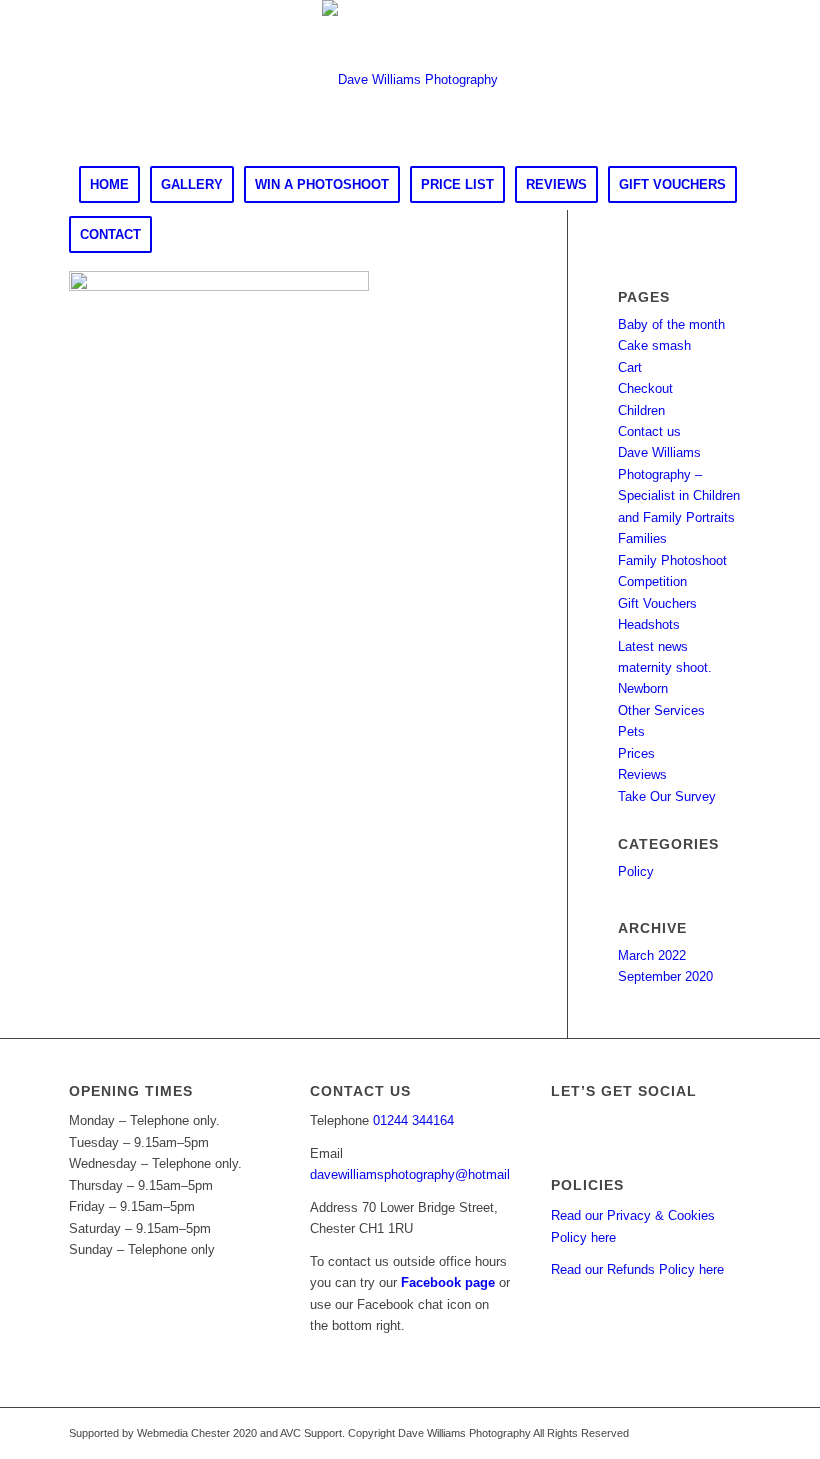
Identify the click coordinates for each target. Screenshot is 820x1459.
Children (641, 410)
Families (642, 538)
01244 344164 (413, 1120)
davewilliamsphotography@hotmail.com (424, 1174)
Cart (630, 367)
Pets (631, 731)
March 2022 (652, 955)
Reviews (642, 774)
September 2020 (665, 976)
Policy (636, 871)
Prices (636, 753)
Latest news (653, 646)
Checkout (645, 388)
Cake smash (654, 345)
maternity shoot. (665, 667)
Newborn (643, 688)
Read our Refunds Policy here (637, 1269)
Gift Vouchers (657, 603)
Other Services (661, 710)
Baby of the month (671, 324)
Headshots (649, 624)
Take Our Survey (667, 796)
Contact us (649, 431)
